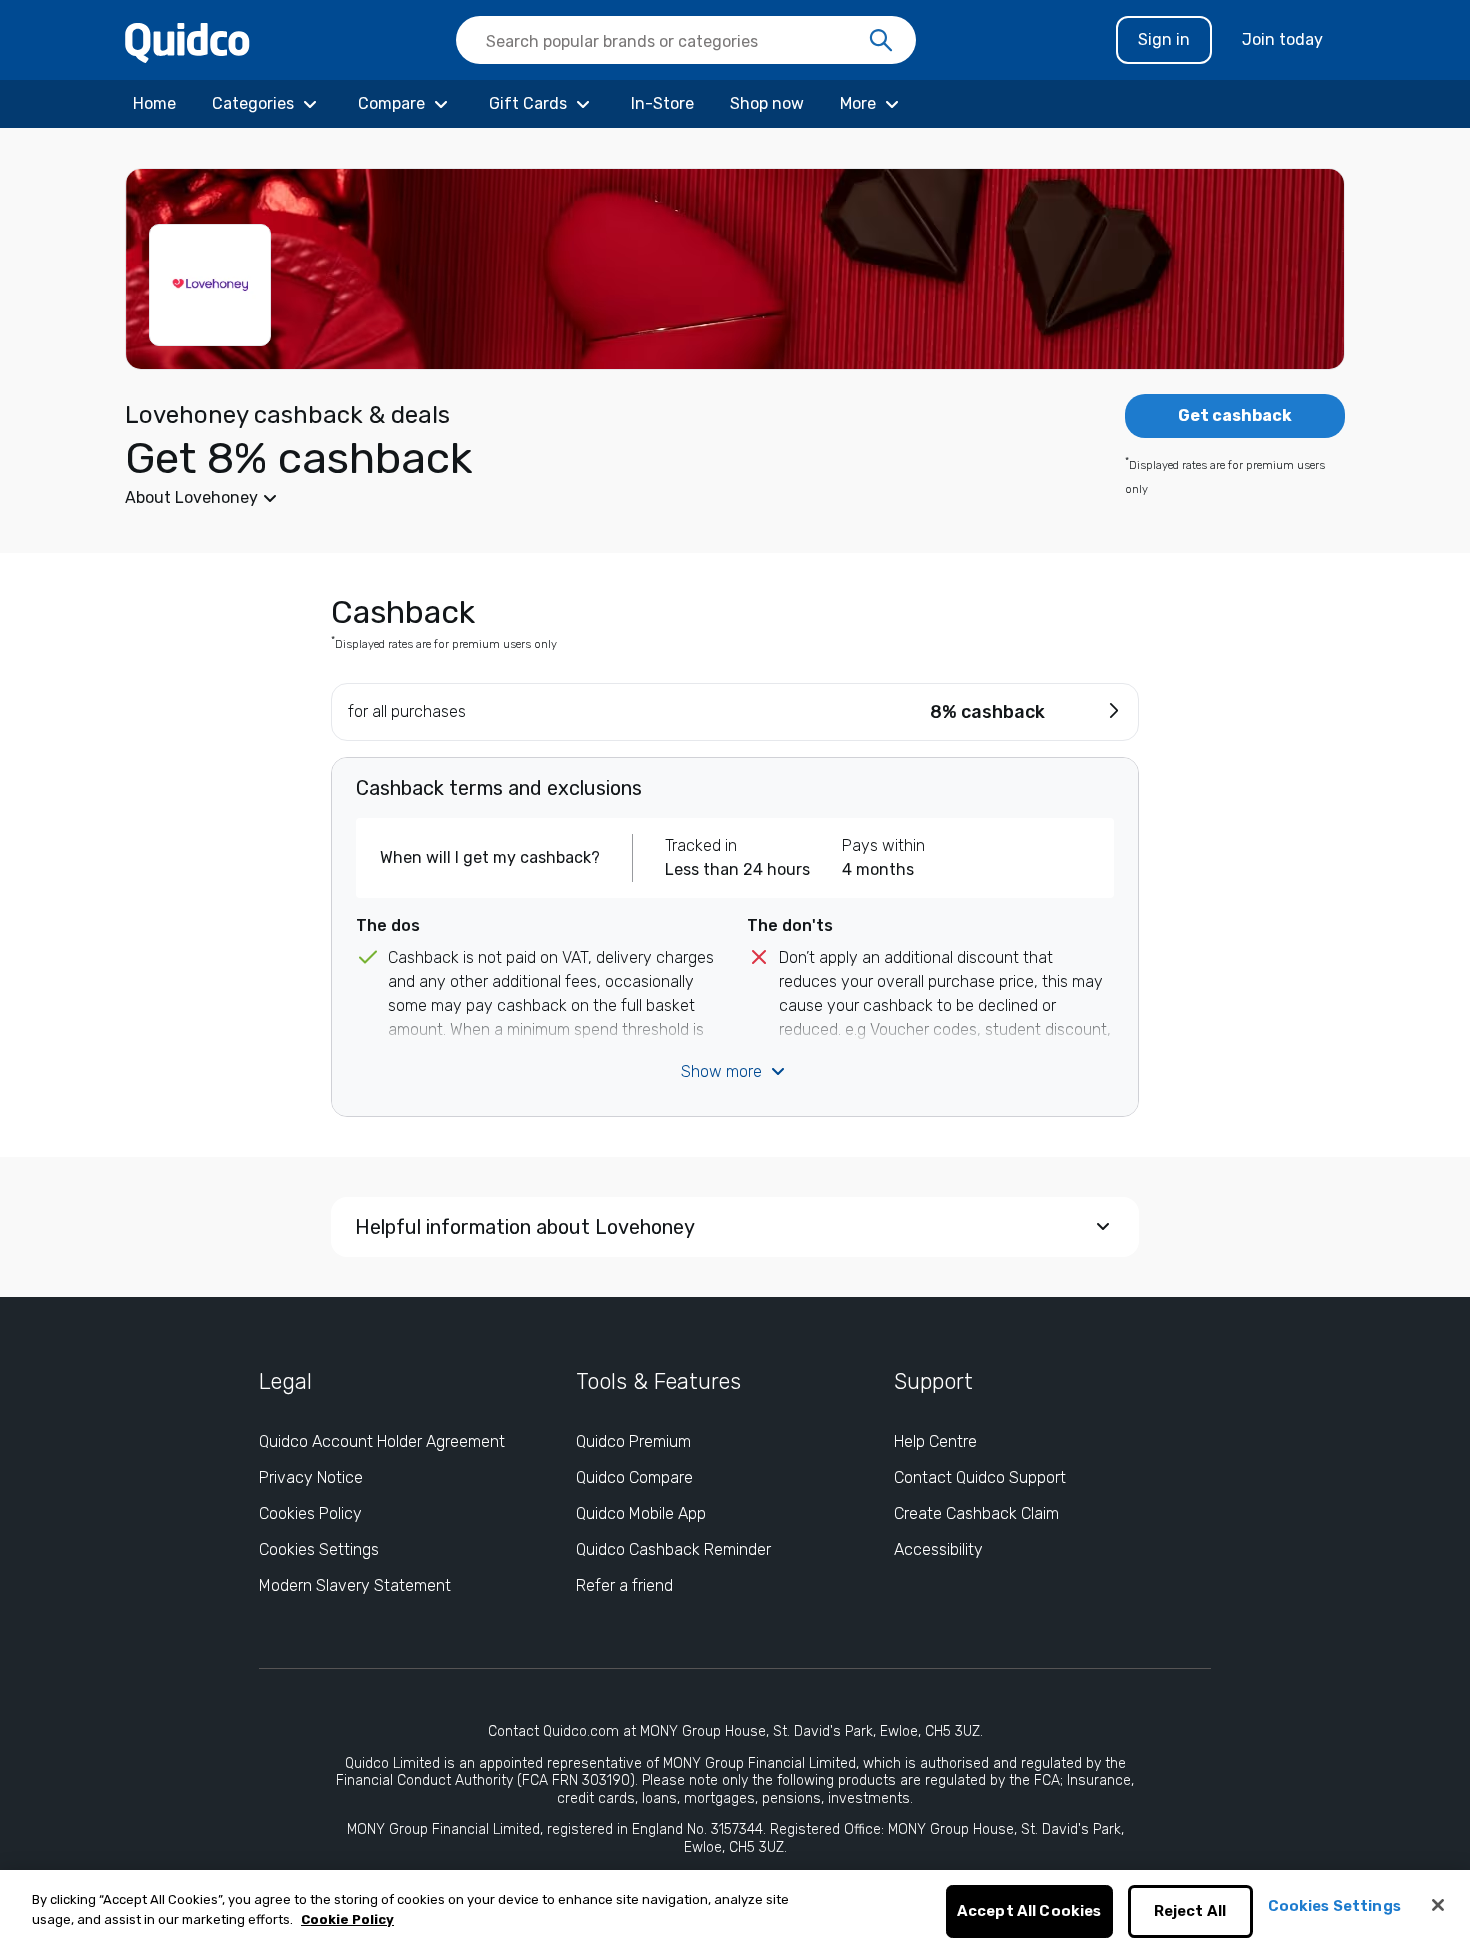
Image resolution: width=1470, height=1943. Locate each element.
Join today (1282, 39)
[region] (735, 1906)
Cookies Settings (319, 1549)
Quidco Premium (633, 1441)
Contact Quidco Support (980, 1477)
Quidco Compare (634, 1477)
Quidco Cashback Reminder (673, 1549)
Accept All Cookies (1029, 1912)
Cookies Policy (310, 1513)
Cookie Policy (347, 1919)
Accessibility (938, 1549)
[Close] (1438, 1905)
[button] (585, 498)
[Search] (881, 41)
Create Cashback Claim (976, 1513)
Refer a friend (624, 1585)
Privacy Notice (311, 1477)
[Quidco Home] (187, 41)
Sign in (1164, 39)
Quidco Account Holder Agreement (382, 1441)
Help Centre (935, 1441)
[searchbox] (686, 40)
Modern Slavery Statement (355, 1585)
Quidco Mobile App (641, 1513)
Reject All (1190, 1912)
